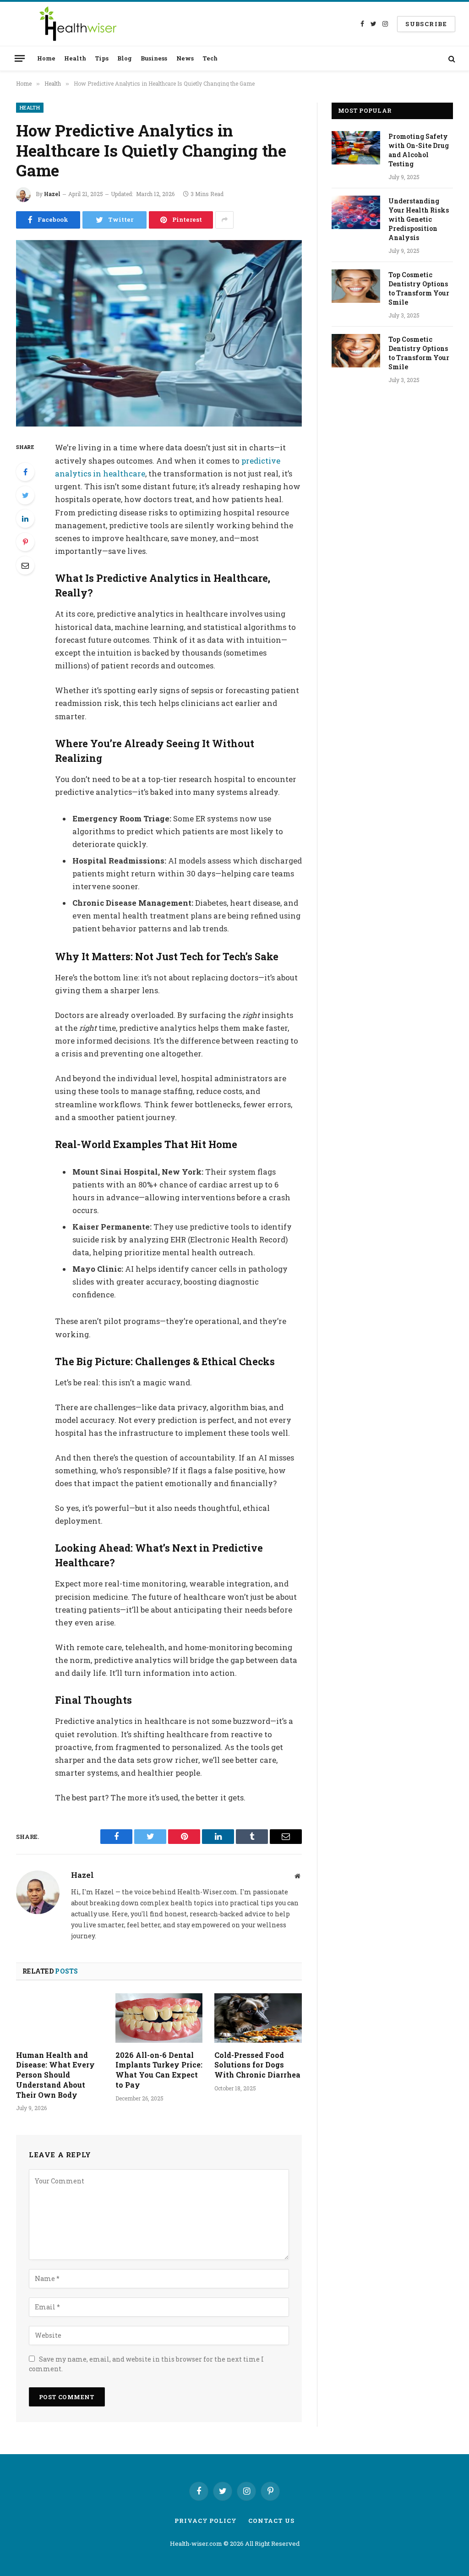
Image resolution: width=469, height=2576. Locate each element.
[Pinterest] (25, 542)
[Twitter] (25, 495)
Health (75, 58)
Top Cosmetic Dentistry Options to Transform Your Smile (419, 288)
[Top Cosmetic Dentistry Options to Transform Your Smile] (356, 286)
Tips (102, 58)
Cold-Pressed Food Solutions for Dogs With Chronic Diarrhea (257, 2065)
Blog (125, 58)
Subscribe (426, 24)
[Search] (451, 58)
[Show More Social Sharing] (224, 220)
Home (46, 58)
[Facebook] (25, 472)
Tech (210, 58)
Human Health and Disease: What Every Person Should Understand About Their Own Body (55, 2075)
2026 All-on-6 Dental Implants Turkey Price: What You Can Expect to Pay (159, 2070)
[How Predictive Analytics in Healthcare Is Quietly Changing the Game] (159, 334)
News (185, 58)
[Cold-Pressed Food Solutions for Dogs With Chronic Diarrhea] (258, 2018)
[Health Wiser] (77, 24)
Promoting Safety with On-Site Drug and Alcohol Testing (419, 150)
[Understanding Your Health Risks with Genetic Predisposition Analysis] (356, 212)
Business (154, 58)
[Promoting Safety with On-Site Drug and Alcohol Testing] (356, 148)
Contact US (271, 2521)
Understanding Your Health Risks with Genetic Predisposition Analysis (419, 219)
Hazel (52, 194)
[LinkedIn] (25, 519)
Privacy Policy (206, 2521)
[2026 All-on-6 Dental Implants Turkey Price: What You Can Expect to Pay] (159, 2018)
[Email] (25, 565)
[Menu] (20, 58)
